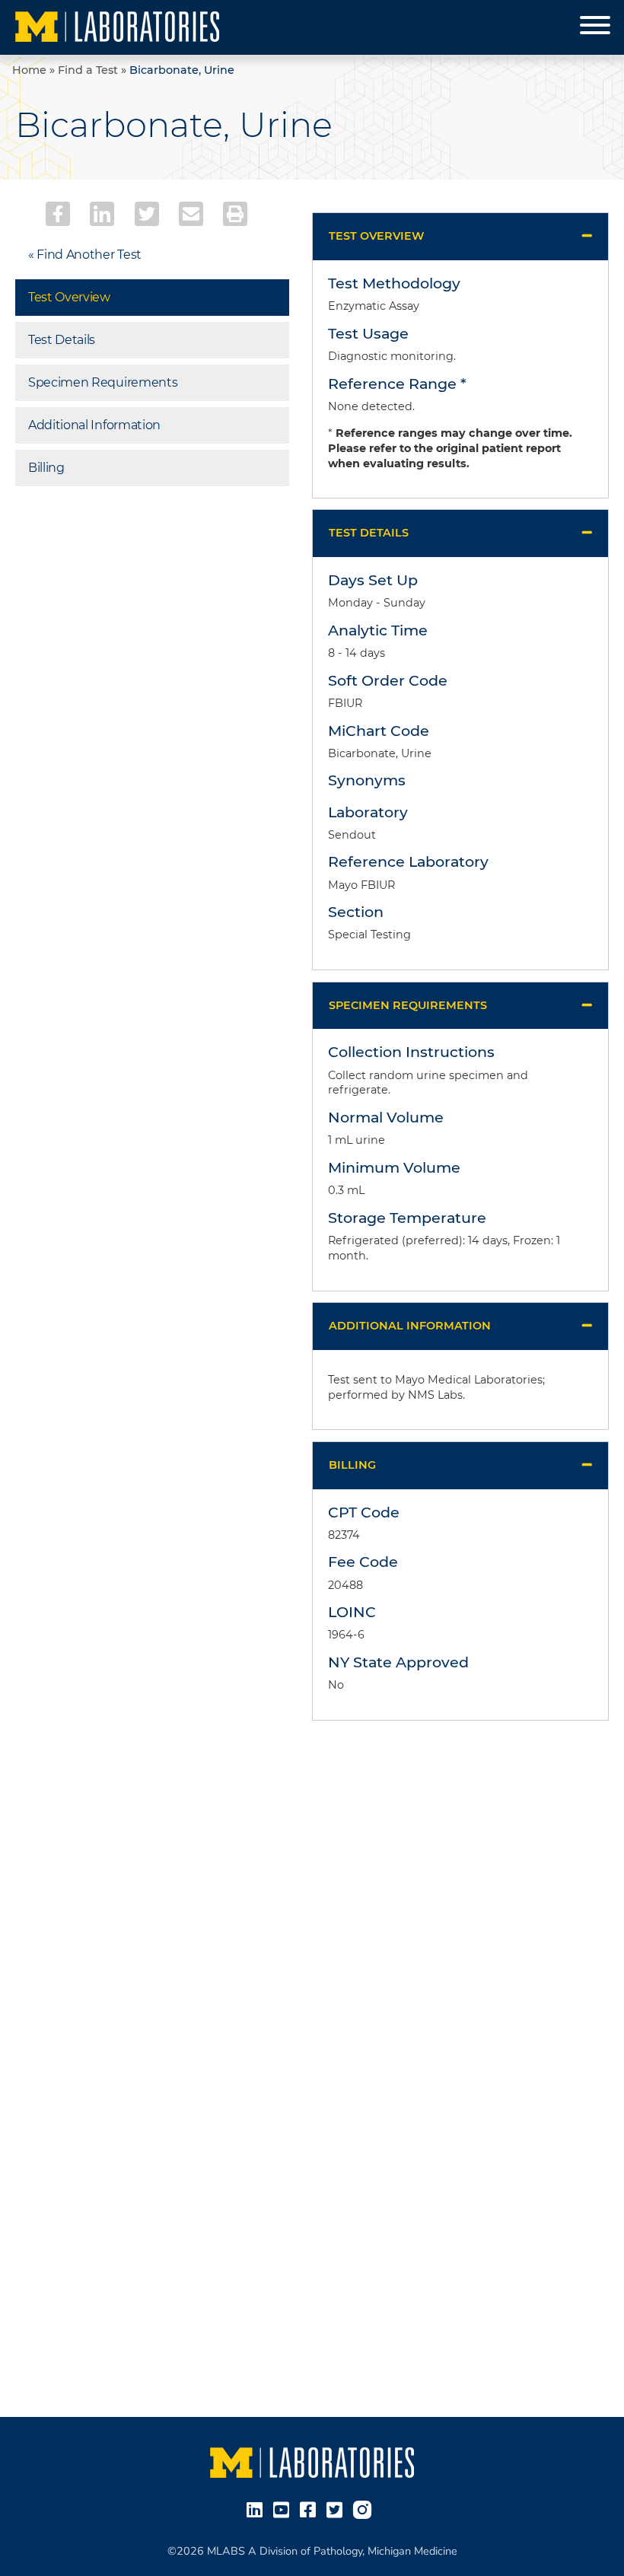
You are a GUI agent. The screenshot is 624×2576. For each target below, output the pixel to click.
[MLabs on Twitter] (337, 2509)
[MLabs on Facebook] (311, 2509)
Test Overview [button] (376, 236)
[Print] (235, 214)
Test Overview (69, 297)
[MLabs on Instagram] (365, 2509)
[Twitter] (147, 214)
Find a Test (88, 70)
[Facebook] (58, 214)
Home (29, 70)
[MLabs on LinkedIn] (258, 2509)
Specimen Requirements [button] (408, 1005)
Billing (46, 468)
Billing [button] (352, 1465)
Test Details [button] (369, 533)
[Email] (191, 214)
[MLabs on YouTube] (284, 2509)
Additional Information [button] (410, 1326)
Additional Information (94, 425)
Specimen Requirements (103, 382)
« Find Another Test (85, 255)
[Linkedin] (102, 214)
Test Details (62, 340)
